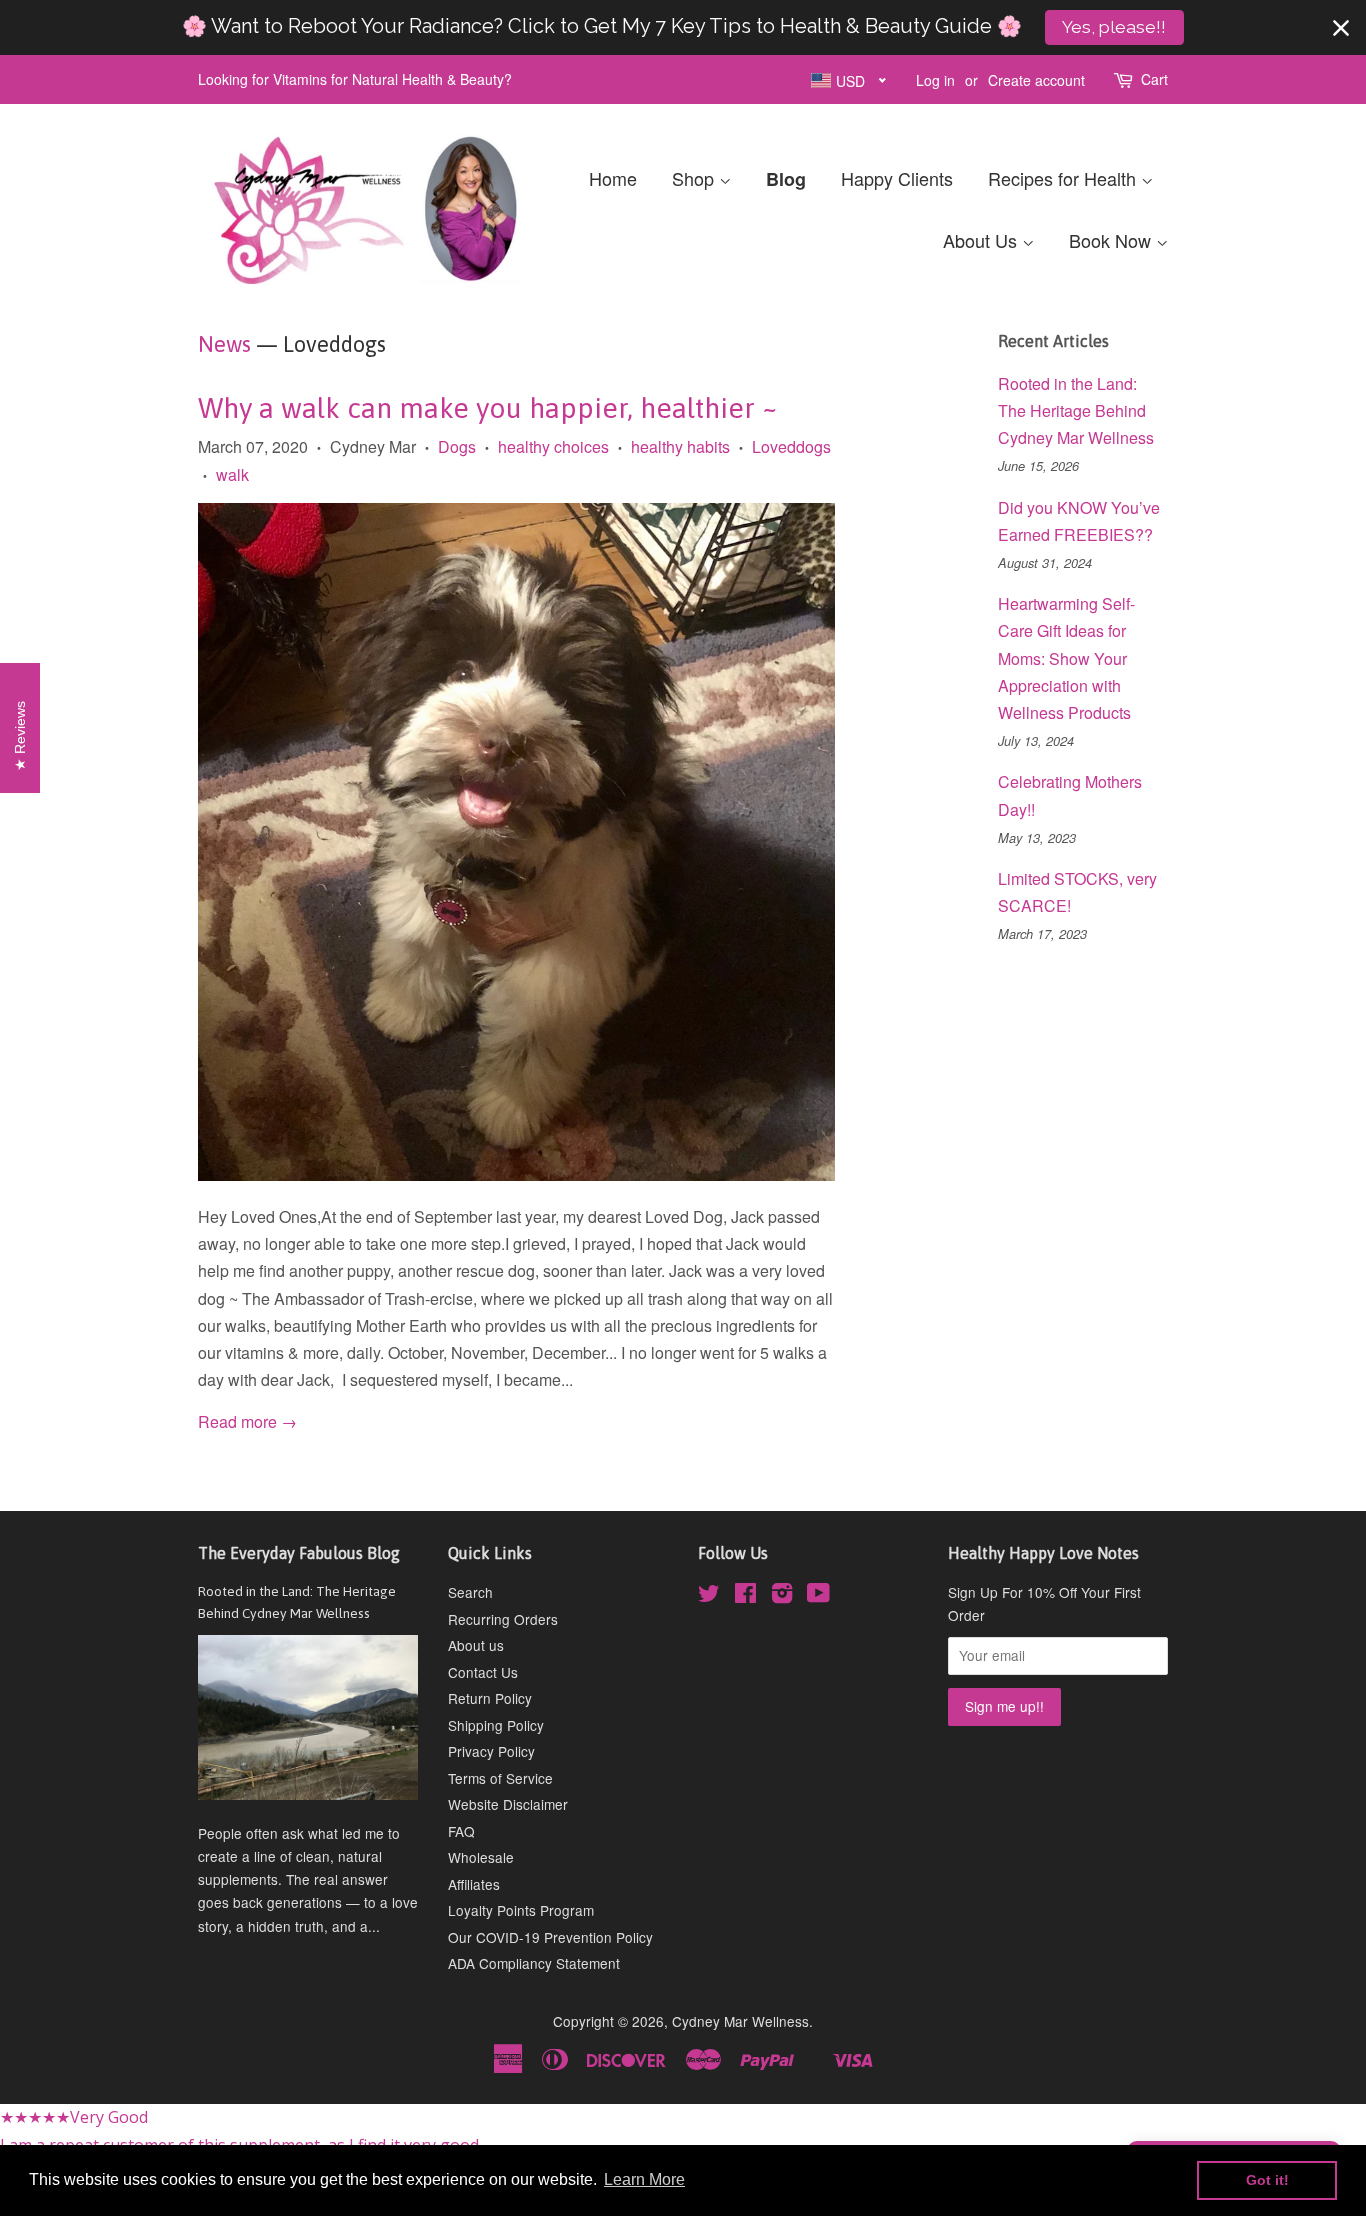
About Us (982, 240)
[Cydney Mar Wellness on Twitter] (709, 1596)
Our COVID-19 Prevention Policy (550, 1937)
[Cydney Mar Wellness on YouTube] (818, 1596)
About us (476, 1645)
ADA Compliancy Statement (534, 1963)
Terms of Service (500, 1778)
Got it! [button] (1267, 2180)
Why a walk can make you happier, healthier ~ (488, 408)
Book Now (1112, 240)
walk (232, 474)
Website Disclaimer (508, 1804)
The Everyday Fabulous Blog (299, 1553)
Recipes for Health (1064, 178)
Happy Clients (897, 178)
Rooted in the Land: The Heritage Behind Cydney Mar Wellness (1076, 410)
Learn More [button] (644, 2179)
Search (470, 1592)
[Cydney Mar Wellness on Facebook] (745, 1596)
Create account (1036, 80)
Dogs (457, 446)
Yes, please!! (1114, 27)
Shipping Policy (496, 1725)
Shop (695, 178)
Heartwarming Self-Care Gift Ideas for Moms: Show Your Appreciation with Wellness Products (1066, 658)
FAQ (461, 1831)
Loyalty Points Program (521, 1910)
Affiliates (474, 1884)
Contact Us (483, 1672)
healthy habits (680, 446)
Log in (935, 80)
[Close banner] (1341, 28)
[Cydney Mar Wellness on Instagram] (782, 1596)
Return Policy (490, 1698)
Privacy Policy (491, 1751)
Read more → (247, 1421)
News (224, 344)
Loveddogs (791, 446)
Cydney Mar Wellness (740, 2021)
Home (613, 178)
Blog (786, 179)
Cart (1154, 79)
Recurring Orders (503, 1619)
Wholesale (481, 1857)
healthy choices (553, 446)
